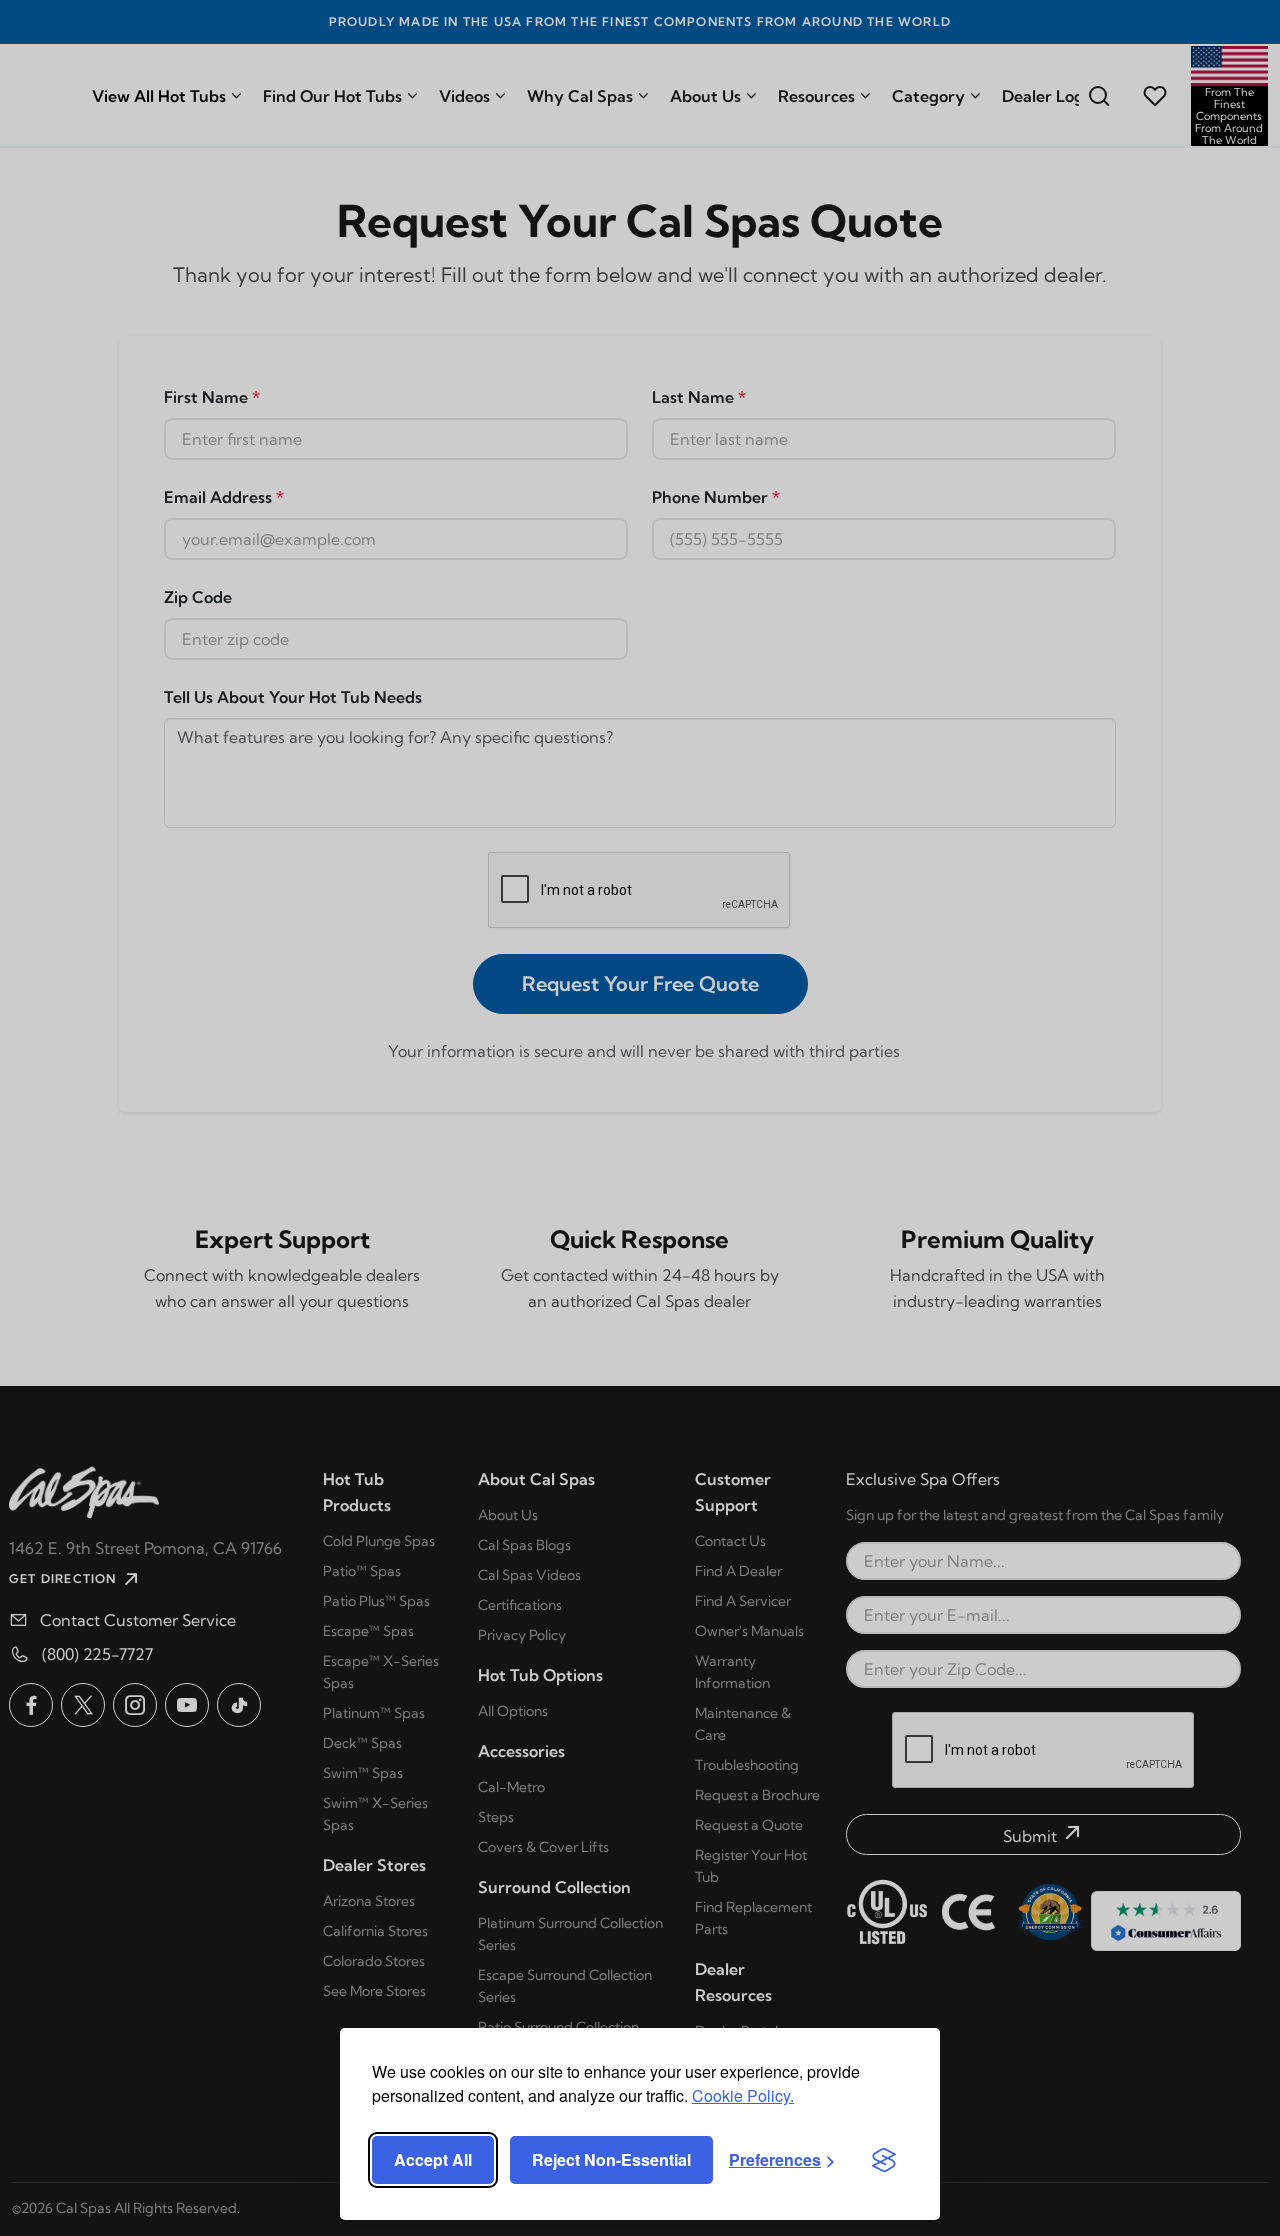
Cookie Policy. (743, 2095)
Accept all (433, 2159)
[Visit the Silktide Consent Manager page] (884, 2160)
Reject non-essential (611, 2159)
